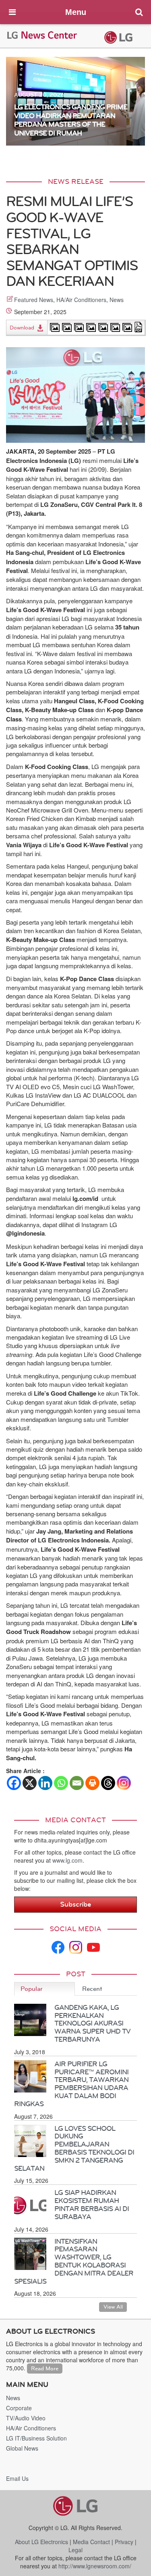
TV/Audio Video (26, 2418)
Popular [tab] (32, 1989)
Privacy (124, 2542)
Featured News (34, 300)
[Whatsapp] (61, 1783)
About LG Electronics (41, 2542)
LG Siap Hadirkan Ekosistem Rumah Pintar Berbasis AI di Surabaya (92, 2204)
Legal (75, 2550)
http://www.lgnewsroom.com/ (95, 2566)
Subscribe (75, 1904)
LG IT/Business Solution (36, 2438)
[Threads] (108, 1783)
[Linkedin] (45, 1783)
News (117, 300)
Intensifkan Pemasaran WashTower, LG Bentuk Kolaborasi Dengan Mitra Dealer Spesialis (74, 2261)
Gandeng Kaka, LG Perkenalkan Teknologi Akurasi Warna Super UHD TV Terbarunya (92, 2023)
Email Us (17, 2478)
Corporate (19, 2408)
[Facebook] (14, 1783)
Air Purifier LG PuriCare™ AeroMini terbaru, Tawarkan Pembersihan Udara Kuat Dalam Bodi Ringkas (71, 2084)
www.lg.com (67, 1860)
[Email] (77, 1783)
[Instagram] (124, 1783)
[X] (30, 1783)
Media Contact (91, 2542)
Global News (22, 2448)
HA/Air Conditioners (81, 300)
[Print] (92, 1783)
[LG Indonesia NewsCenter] (42, 34)
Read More (45, 2369)
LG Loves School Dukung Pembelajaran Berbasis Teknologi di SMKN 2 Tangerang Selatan (74, 2148)
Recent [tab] (92, 1989)
